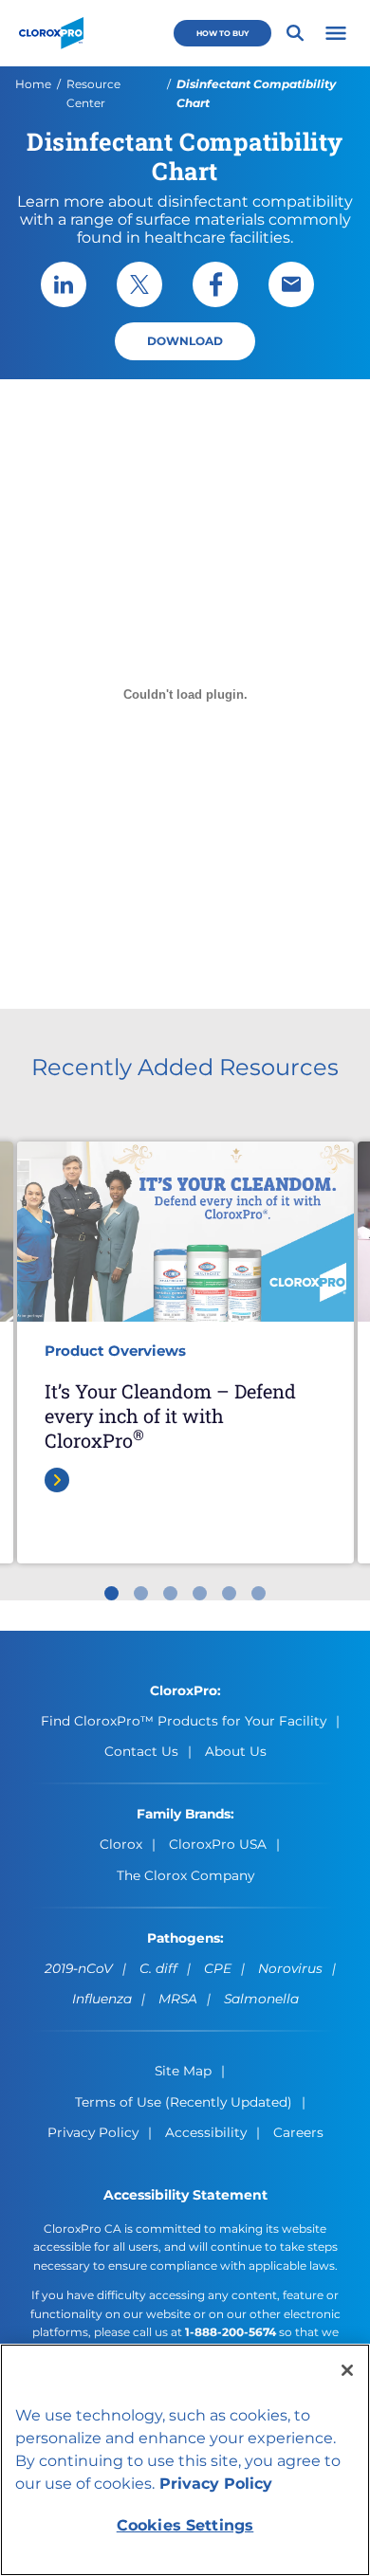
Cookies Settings (185, 2525)
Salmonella (261, 1999)
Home (33, 84)
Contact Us (141, 1751)
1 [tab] (111, 1593)
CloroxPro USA (218, 1844)
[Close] (347, 2370)
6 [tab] (259, 1593)
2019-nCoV (79, 1968)
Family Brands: (185, 1814)
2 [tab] (141, 1593)
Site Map (183, 2071)
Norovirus (290, 1968)
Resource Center (93, 93)
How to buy (222, 33)
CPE (218, 1968)
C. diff (158, 1968)
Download (185, 341)
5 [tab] (229, 1593)
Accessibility (206, 2132)
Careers (298, 2132)
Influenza (102, 1999)
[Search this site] (295, 33)
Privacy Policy (93, 2132)
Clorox (121, 1844)
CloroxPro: (185, 1690)
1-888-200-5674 (231, 2332)
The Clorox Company (185, 1875)
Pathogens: (185, 1938)
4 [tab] (200, 1593)
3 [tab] (170, 1593)
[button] (336, 33)
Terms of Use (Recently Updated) (184, 2102)
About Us (236, 1751)
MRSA (178, 1999)
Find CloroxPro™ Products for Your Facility (184, 1721)
